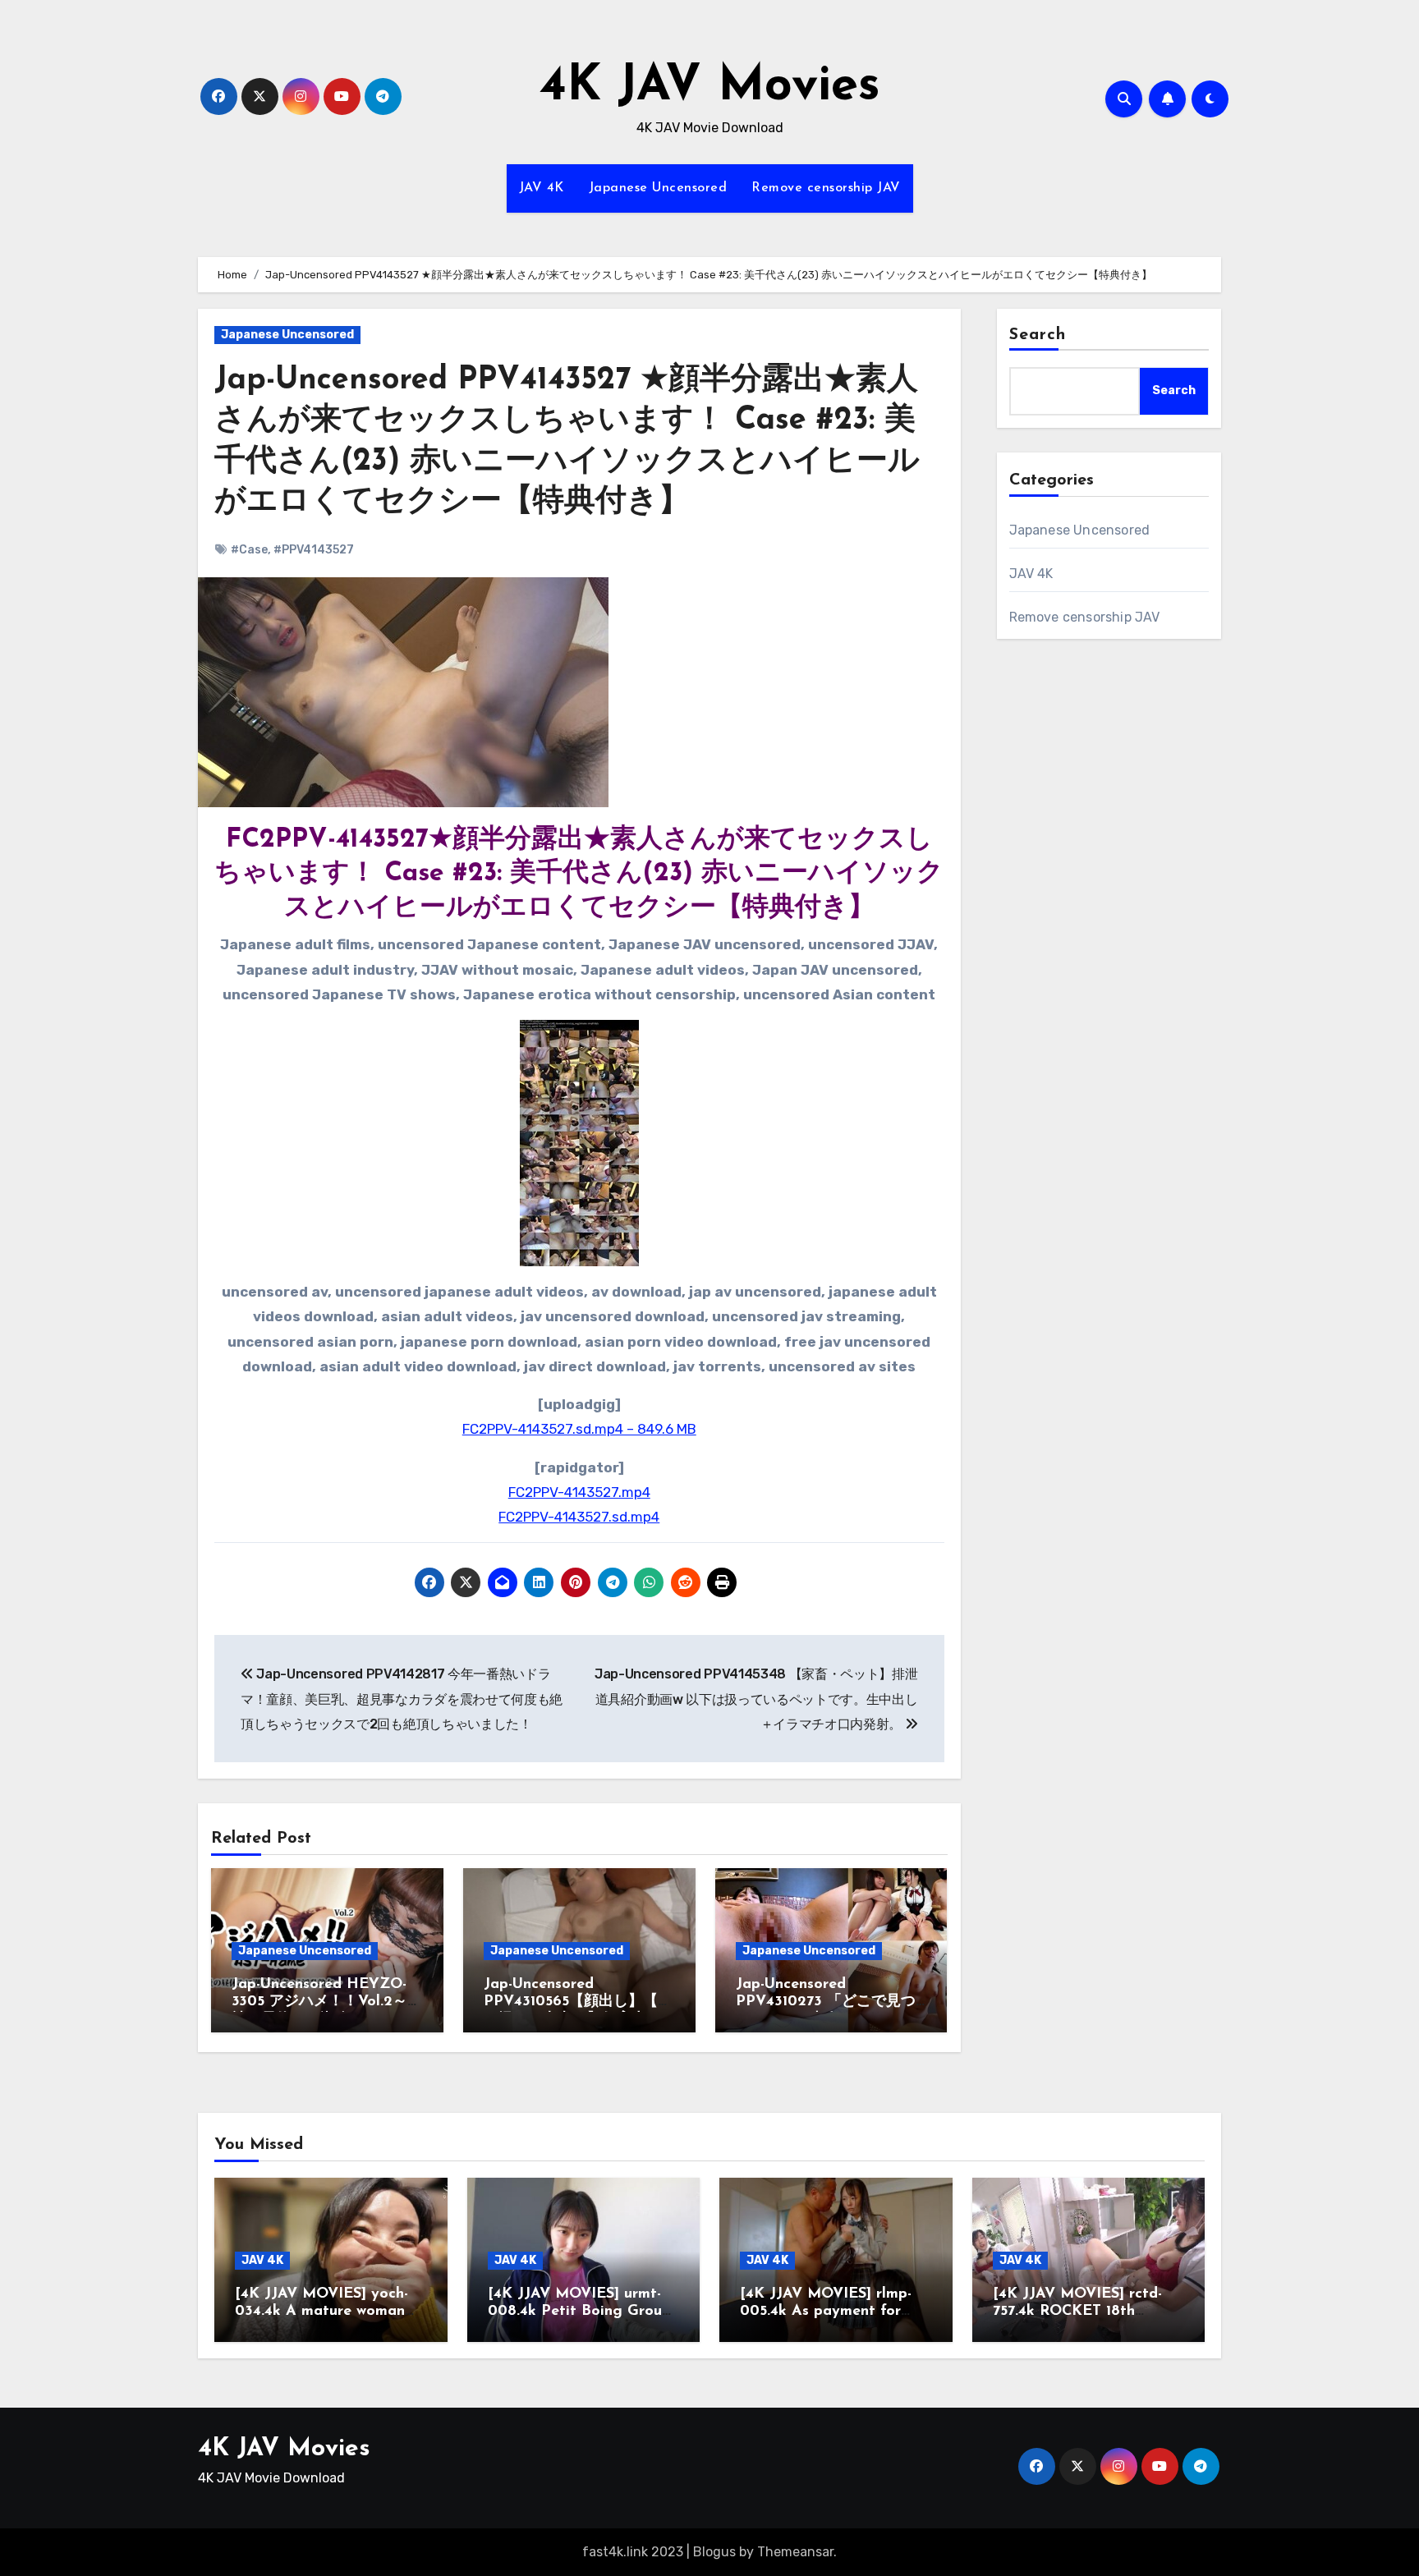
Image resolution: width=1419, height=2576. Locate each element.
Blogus (714, 2552)
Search (1038, 335)
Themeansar (795, 2552)
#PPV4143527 (314, 550)
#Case (249, 550)
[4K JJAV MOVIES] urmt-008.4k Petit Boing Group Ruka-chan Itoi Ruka (579, 2312)
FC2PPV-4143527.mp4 (579, 1492)
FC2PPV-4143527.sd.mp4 (579, 1517)
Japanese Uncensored (658, 188)
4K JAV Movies (710, 87)
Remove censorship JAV (826, 188)
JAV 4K (542, 188)
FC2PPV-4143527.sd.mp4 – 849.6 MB (579, 1429)
